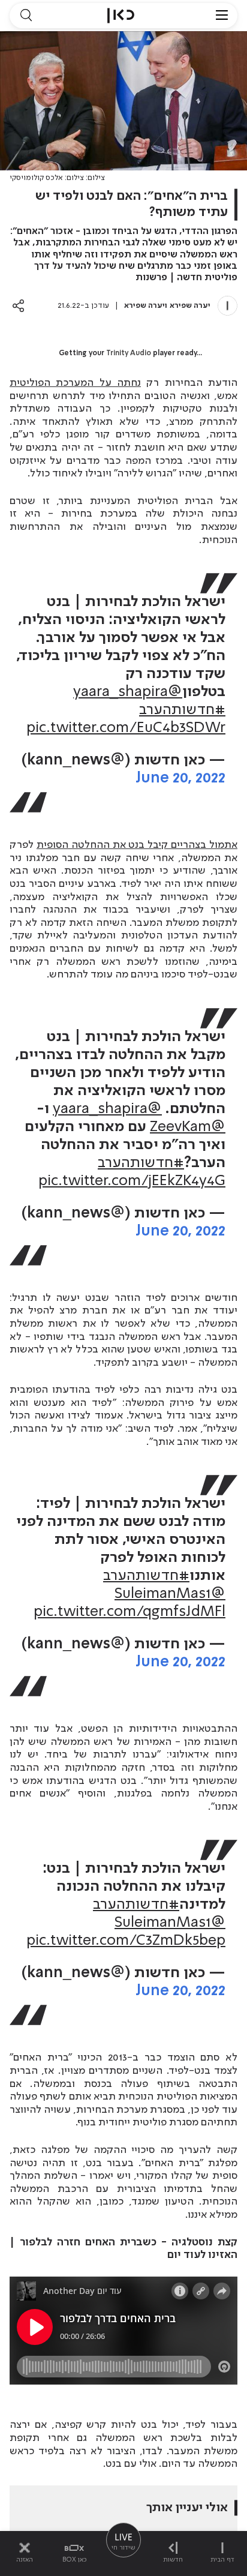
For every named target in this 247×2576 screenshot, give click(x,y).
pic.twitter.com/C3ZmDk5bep (126, 1941)
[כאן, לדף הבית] (121, 16)
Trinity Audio (129, 353)
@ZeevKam (188, 1127)
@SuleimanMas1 (170, 1594)
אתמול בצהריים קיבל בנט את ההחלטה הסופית (137, 845)
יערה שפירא (190, 306)
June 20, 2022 (180, 779)
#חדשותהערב (182, 710)
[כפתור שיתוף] (18, 306)
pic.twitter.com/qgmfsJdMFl (129, 1612)
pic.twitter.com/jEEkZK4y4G (132, 1181)
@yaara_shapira (128, 692)
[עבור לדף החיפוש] (26, 16)
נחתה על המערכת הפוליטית (75, 383)
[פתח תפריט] (222, 16)
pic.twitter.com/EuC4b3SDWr (126, 728)
